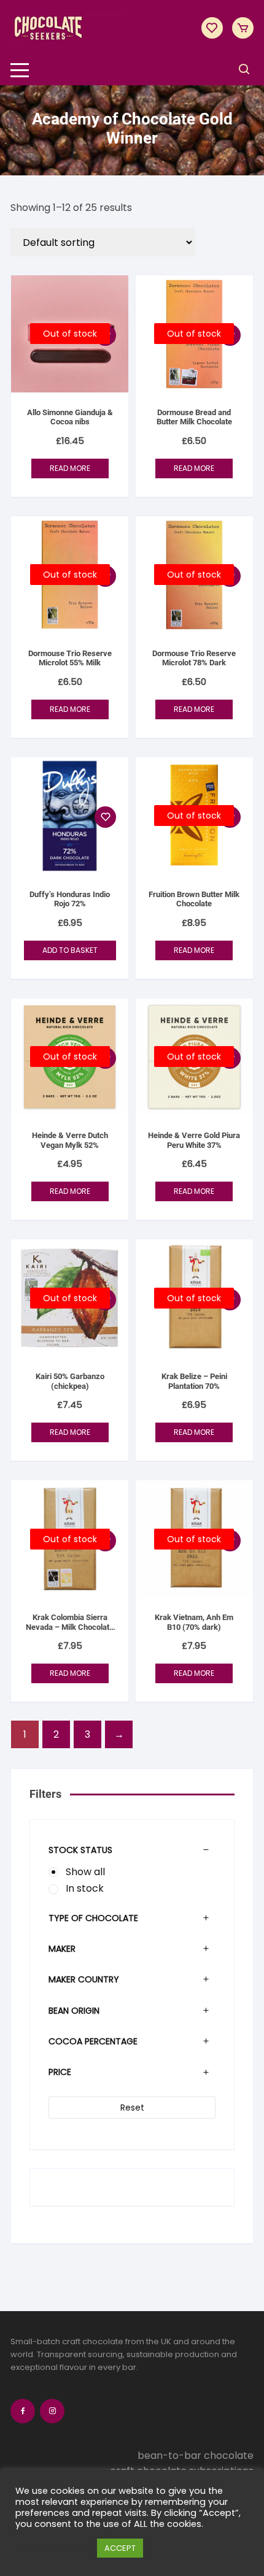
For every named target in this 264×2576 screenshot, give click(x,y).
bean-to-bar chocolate (196, 2456)
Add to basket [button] (70, 950)
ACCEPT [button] (120, 2548)
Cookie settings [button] (53, 2548)
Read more (70, 468)
